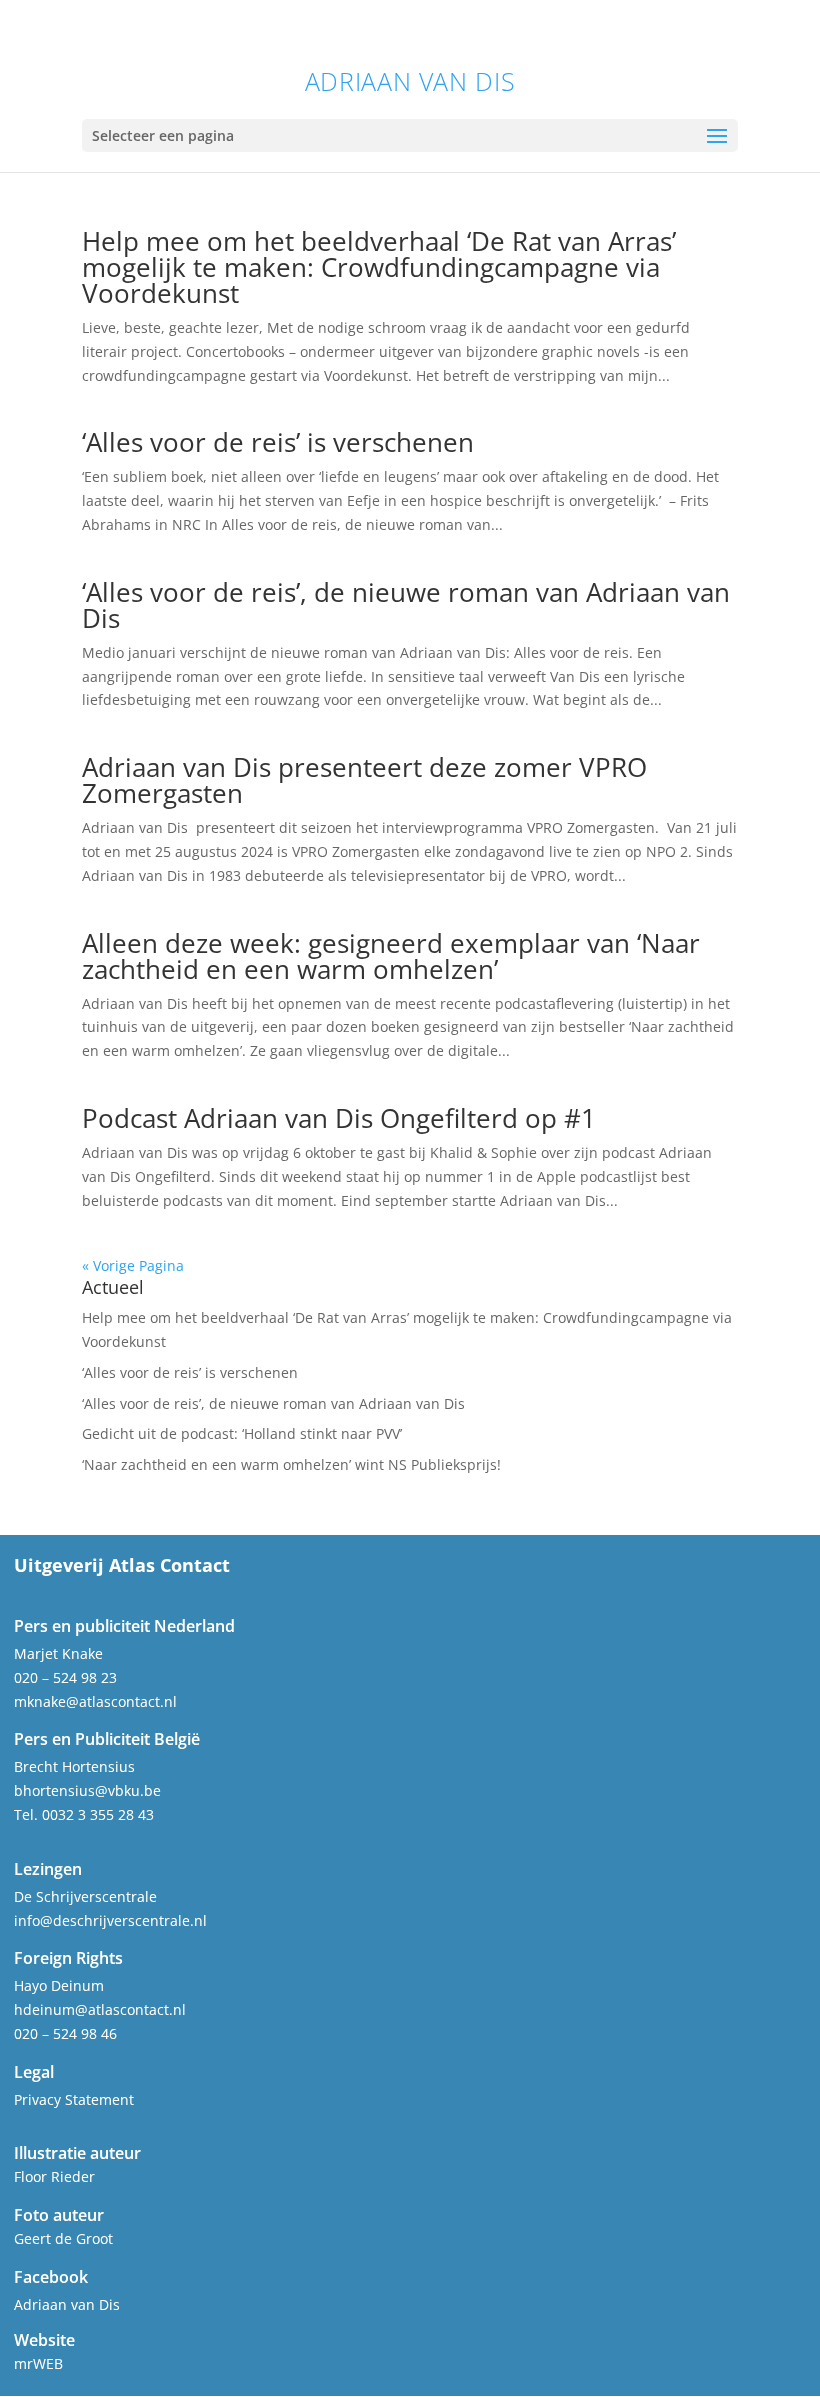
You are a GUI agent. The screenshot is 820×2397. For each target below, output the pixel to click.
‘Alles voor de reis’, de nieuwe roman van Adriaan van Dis (406, 605)
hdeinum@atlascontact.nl (100, 2009)
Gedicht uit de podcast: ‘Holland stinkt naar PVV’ (242, 1433)
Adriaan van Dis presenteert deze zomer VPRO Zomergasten (364, 780)
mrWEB (38, 2363)
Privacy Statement (74, 2099)
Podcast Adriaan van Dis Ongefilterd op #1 (339, 1118)
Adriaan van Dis (410, 81)
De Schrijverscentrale (85, 1896)
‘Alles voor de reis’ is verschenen (278, 442)
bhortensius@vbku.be (87, 1790)
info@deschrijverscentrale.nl (110, 1920)
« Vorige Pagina (133, 1265)
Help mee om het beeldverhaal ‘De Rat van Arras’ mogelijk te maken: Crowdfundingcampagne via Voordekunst (379, 267)
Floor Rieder (54, 2176)
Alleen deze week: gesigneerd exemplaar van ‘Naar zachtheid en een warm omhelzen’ (391, 956)
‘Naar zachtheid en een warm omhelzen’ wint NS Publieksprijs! (291, 1464)
